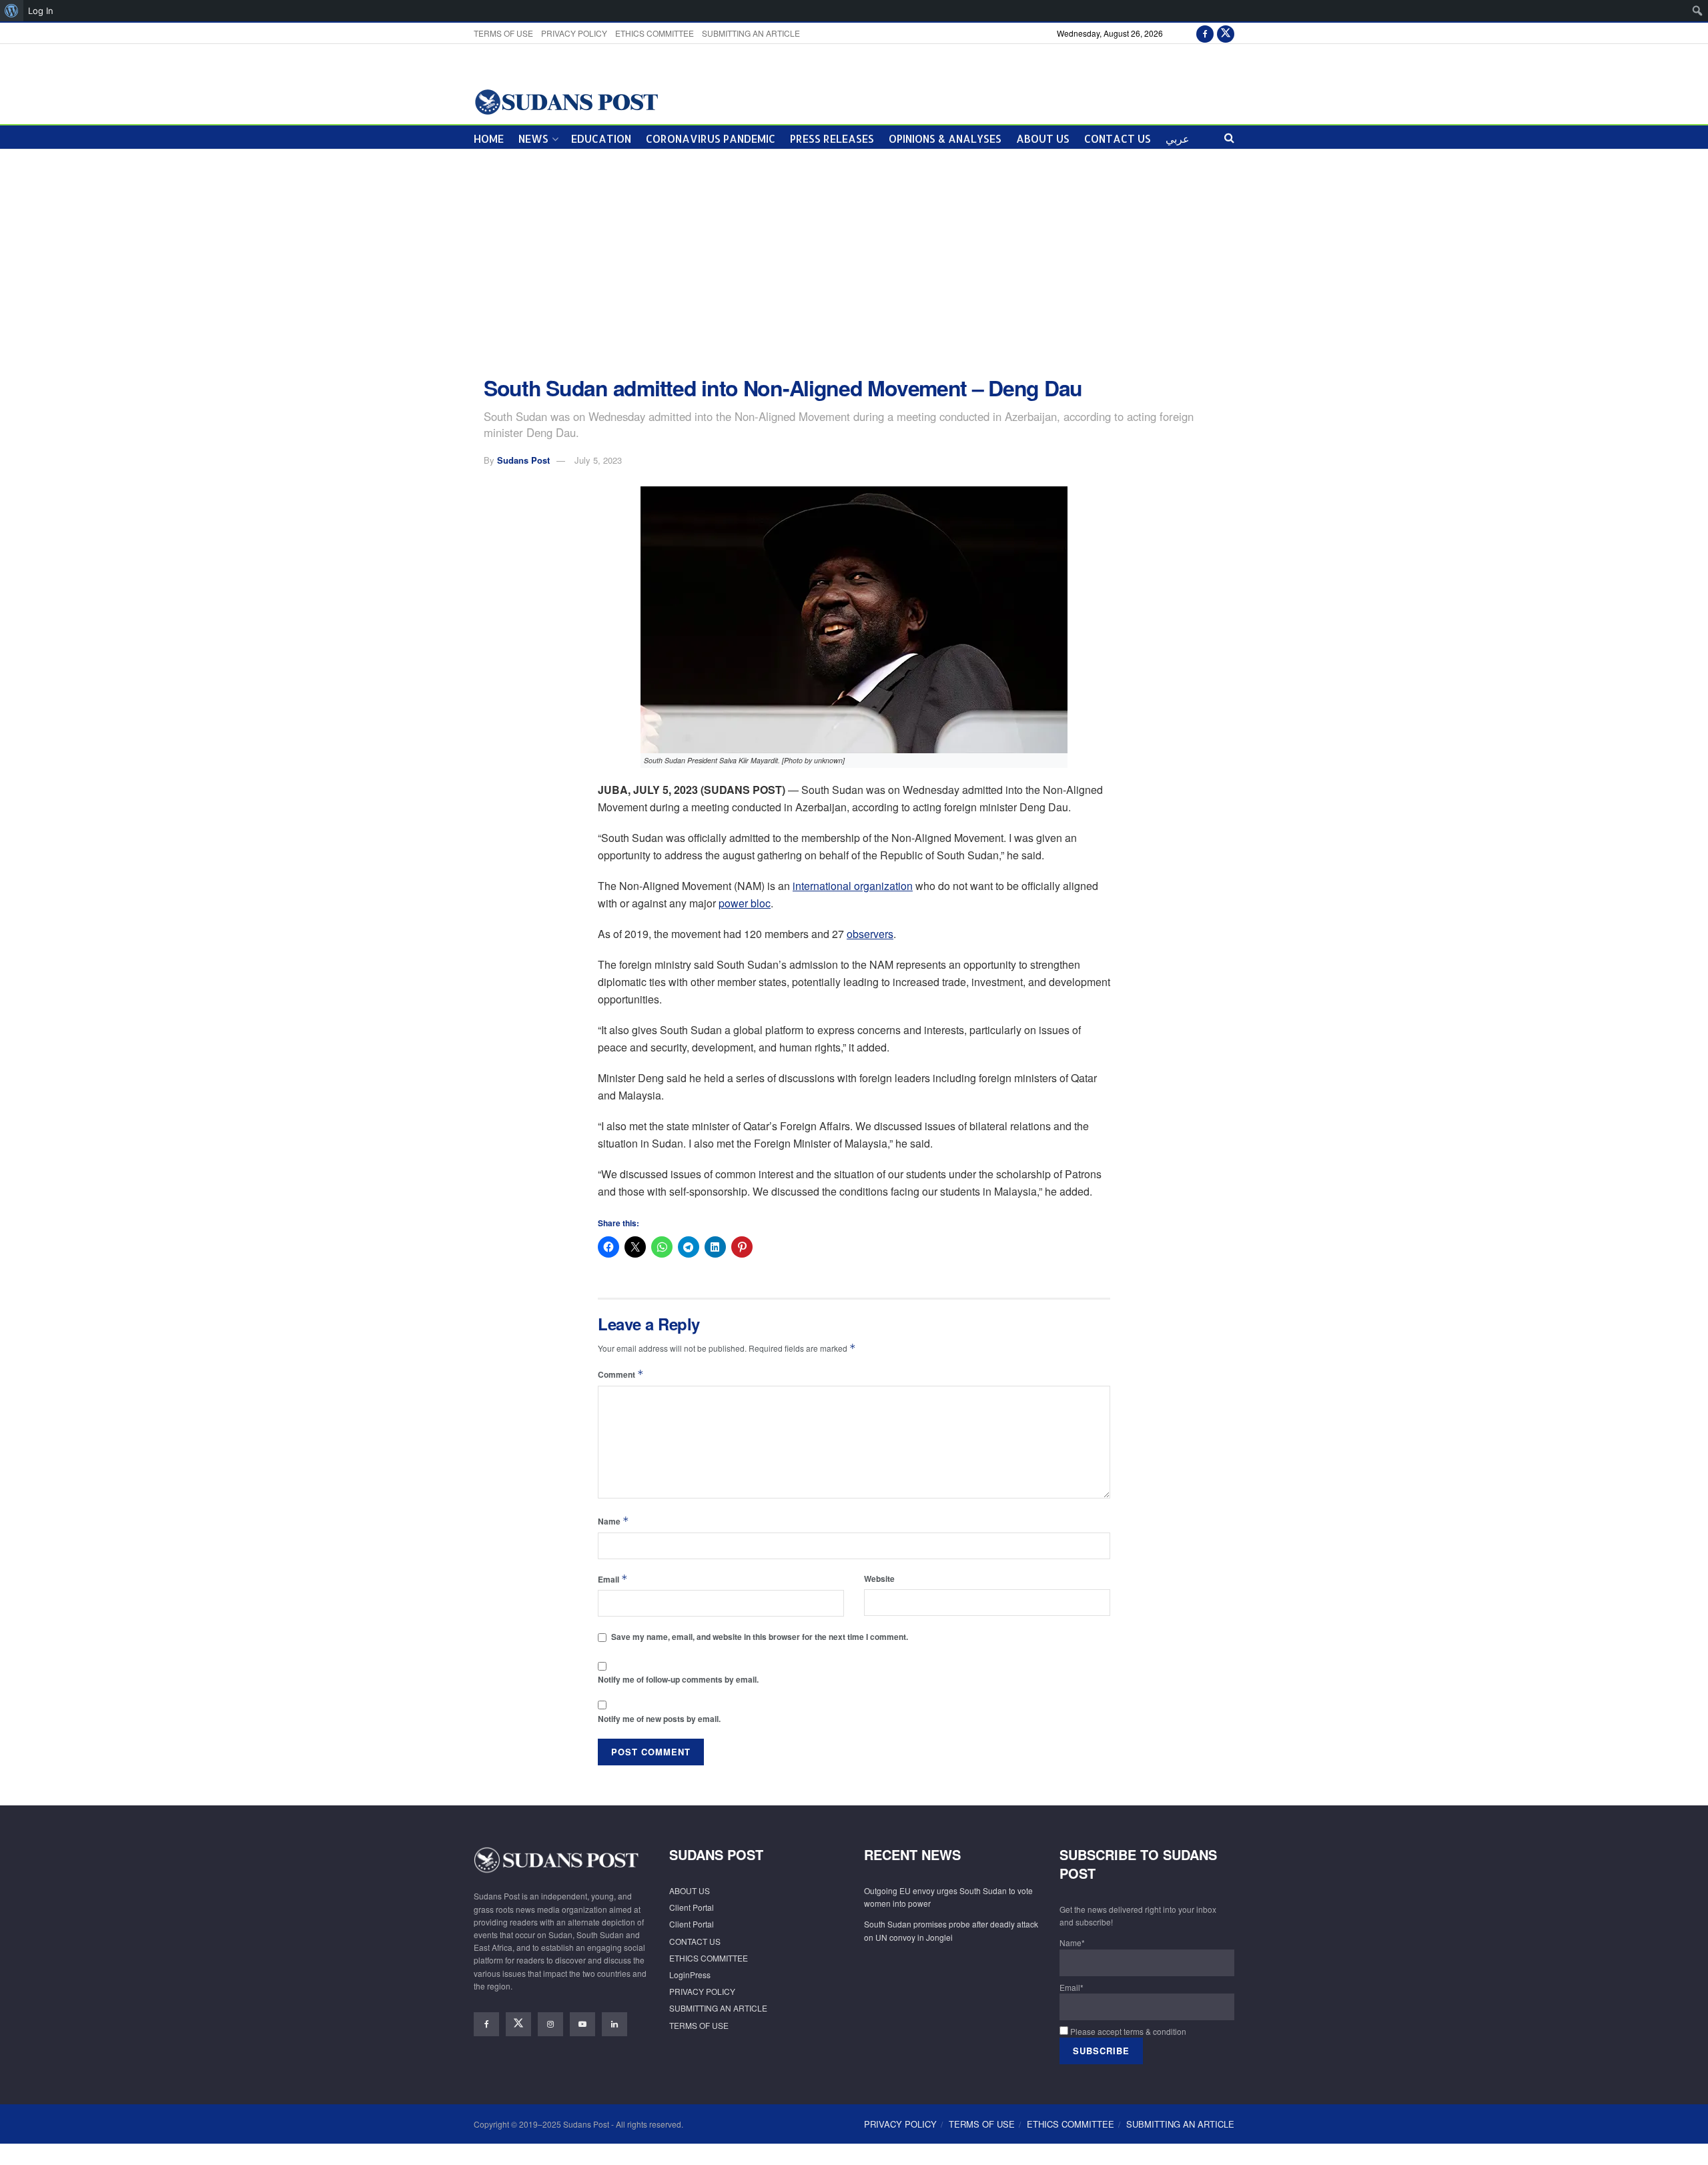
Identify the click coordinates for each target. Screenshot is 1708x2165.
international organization (853, 886)
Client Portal (692, 1907)
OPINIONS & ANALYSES (945, 138)
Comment (621, 1374)
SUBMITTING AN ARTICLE (751, 33)
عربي (1178, 138)
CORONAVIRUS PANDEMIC (711, 138)
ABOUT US (1043, 138)
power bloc (745, 903)
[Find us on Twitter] (1226, 33)
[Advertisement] (854, 263)
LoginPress (690, 1975)
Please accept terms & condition (1127, 2031)
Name (613, 1521)
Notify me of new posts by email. (659, 1719)
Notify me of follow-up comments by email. (678, 1679)
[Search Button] (1229, 137)
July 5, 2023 (598, 460)
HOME (489, 138)
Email (613, 1579)
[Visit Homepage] (566, 101)
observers (870, 934)
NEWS (533, 138)
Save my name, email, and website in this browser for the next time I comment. (760, 1637)
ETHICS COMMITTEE (655, 33)
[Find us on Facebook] (1205, 33)
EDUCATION (601, 138)
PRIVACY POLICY (574, 33)
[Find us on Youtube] (582, 2024)
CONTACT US (1118, 138)
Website (879, 1579)
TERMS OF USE (503, 33)
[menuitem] (12, 11)
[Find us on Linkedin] (614, 2024)
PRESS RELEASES (832, 138)
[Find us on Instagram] (550, 2024)
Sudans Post (523, 460)
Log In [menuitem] (41, 11)
